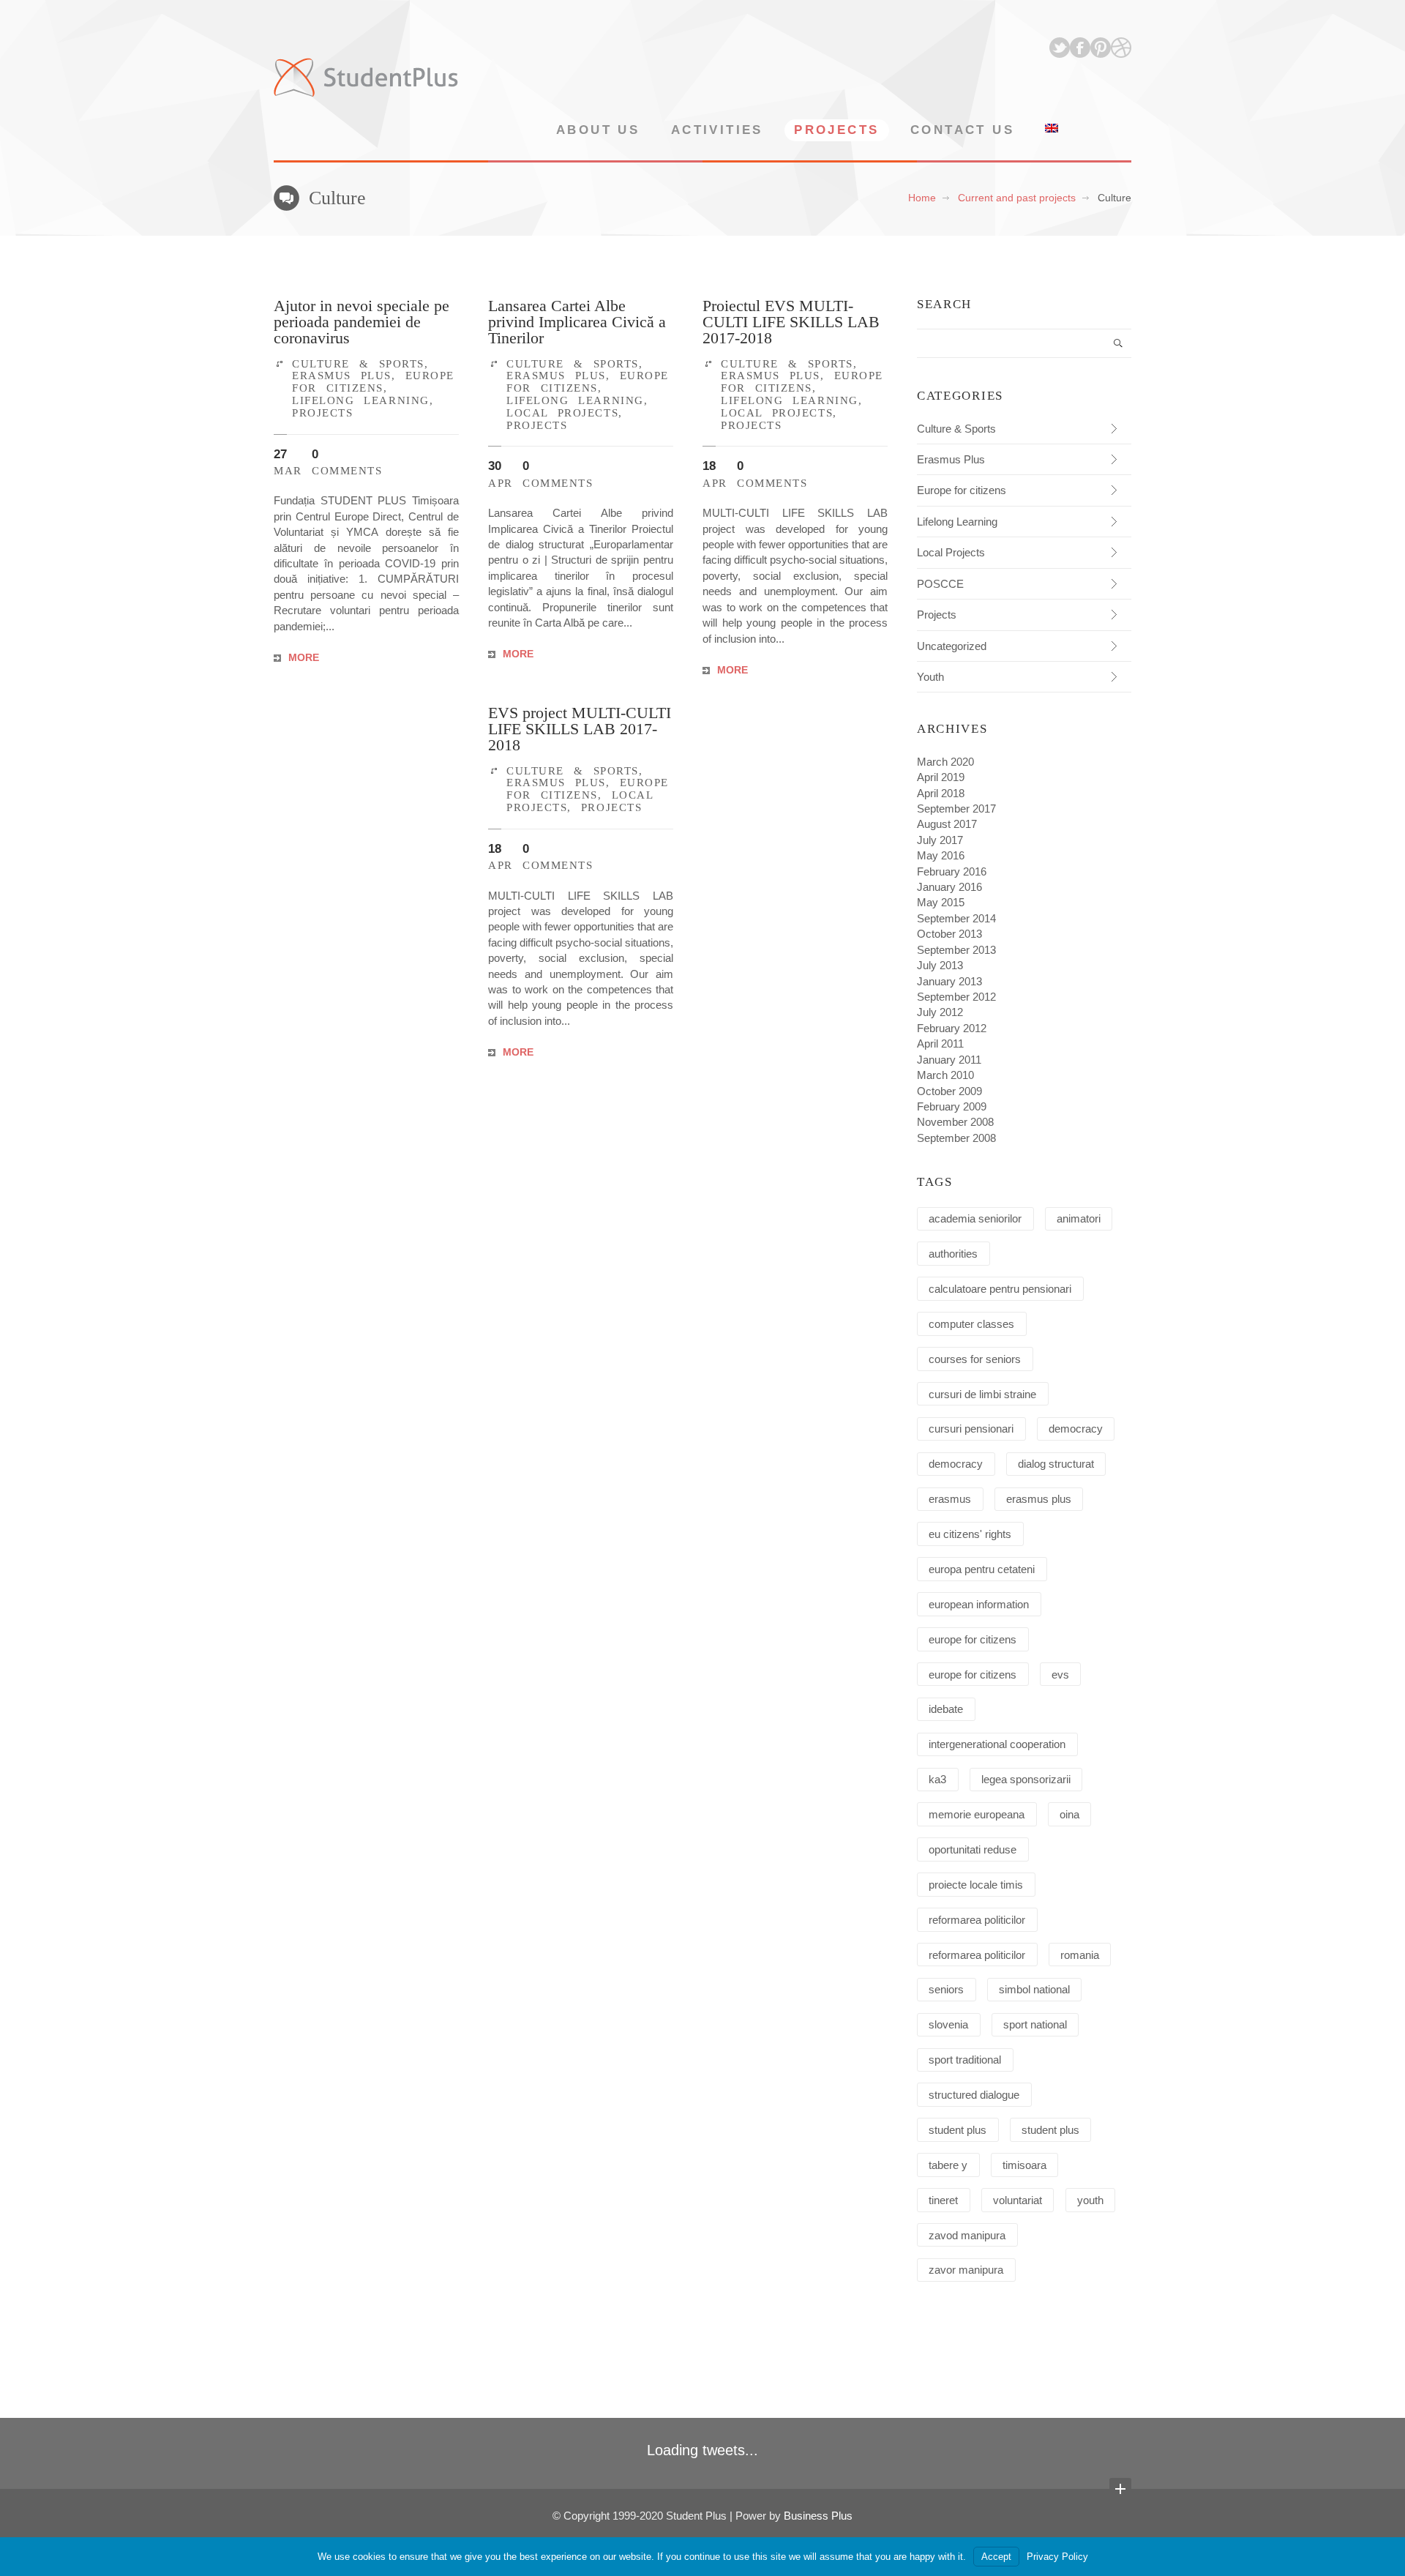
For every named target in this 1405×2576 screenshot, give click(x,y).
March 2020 (945, 762)
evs (1060, 1675)
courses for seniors (975, 1359)
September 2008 (956, 1138)
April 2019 (941, 777)
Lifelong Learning (361, 400)
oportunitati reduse (973, 1849)
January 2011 (949, 1060)
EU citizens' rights (970, 1534)
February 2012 (952, 1028)
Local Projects (562, 412)
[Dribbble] (1121, 48)
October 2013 (949, 934)
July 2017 (940, 840)
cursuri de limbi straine (982, 1394)
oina (1069, 1814)
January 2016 (949, 887)
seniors (946, 1989)
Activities (717, 130)
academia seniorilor (975, 1218)
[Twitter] (1060, 48)
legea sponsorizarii (1026, 1779)
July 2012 (940, 1012)
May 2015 (941, 902)
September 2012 (956, 997)
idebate (946, 1709)
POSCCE (940, 584)
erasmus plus (1039, 1499)
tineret (943, 2200)
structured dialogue (974, 2095)
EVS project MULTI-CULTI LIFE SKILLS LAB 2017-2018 (580, 729)
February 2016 (952, 871)
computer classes (971, 1324)
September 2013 (956, 950)
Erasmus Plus (342, 375)
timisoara (1024, 2165)
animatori (1079, 1218)
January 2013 (949, 981)
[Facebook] (1080, 48)
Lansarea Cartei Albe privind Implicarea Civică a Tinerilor (577, 322)
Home (922, 198)
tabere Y (948, 2165)
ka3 (937, 1779)
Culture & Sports (358, 363)
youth (1090, 2200)
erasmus (950, 1499)
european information (979, 1604)
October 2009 (949, 1091)
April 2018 (941, 793)
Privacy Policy (1057, 2557)
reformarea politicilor (977, 1920)
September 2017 (956, 809)
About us (598, 130)
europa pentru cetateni (982, 1569)
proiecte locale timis (976, 1885)
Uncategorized (952, 646)
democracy (1076, 1429)
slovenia (948, 2024)
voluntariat (1018, 2200)
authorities (953, 1254)
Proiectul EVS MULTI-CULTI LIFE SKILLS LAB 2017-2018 (791, 322)
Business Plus (818, 2516)
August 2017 (947, 824)
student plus (958, 2130)
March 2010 (945, 1075)
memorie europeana (977, 1814)
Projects (836, 130)
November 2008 (955, 1122)
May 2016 (941, 855)
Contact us (962, 130)
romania (1080, 1955)
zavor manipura (966, 2270)
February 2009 (952, 1106)
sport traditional (965, 2060)
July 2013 (940, 965)
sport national (1035, 2024)
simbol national (1034, 1989)
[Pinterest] (1101, 48)
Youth (930, 677)
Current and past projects (1017, 198)
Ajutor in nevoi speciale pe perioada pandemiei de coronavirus (361, 322)
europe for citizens (973, 1639)
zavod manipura (967, 2235)
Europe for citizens (373, 381)
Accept (996, 2557)
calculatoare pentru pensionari (1000, 1289)
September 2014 (956, 918)
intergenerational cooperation (997, 1744)
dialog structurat (1056, 1464)
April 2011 (940, 1044)
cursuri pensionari (971, 1429)
